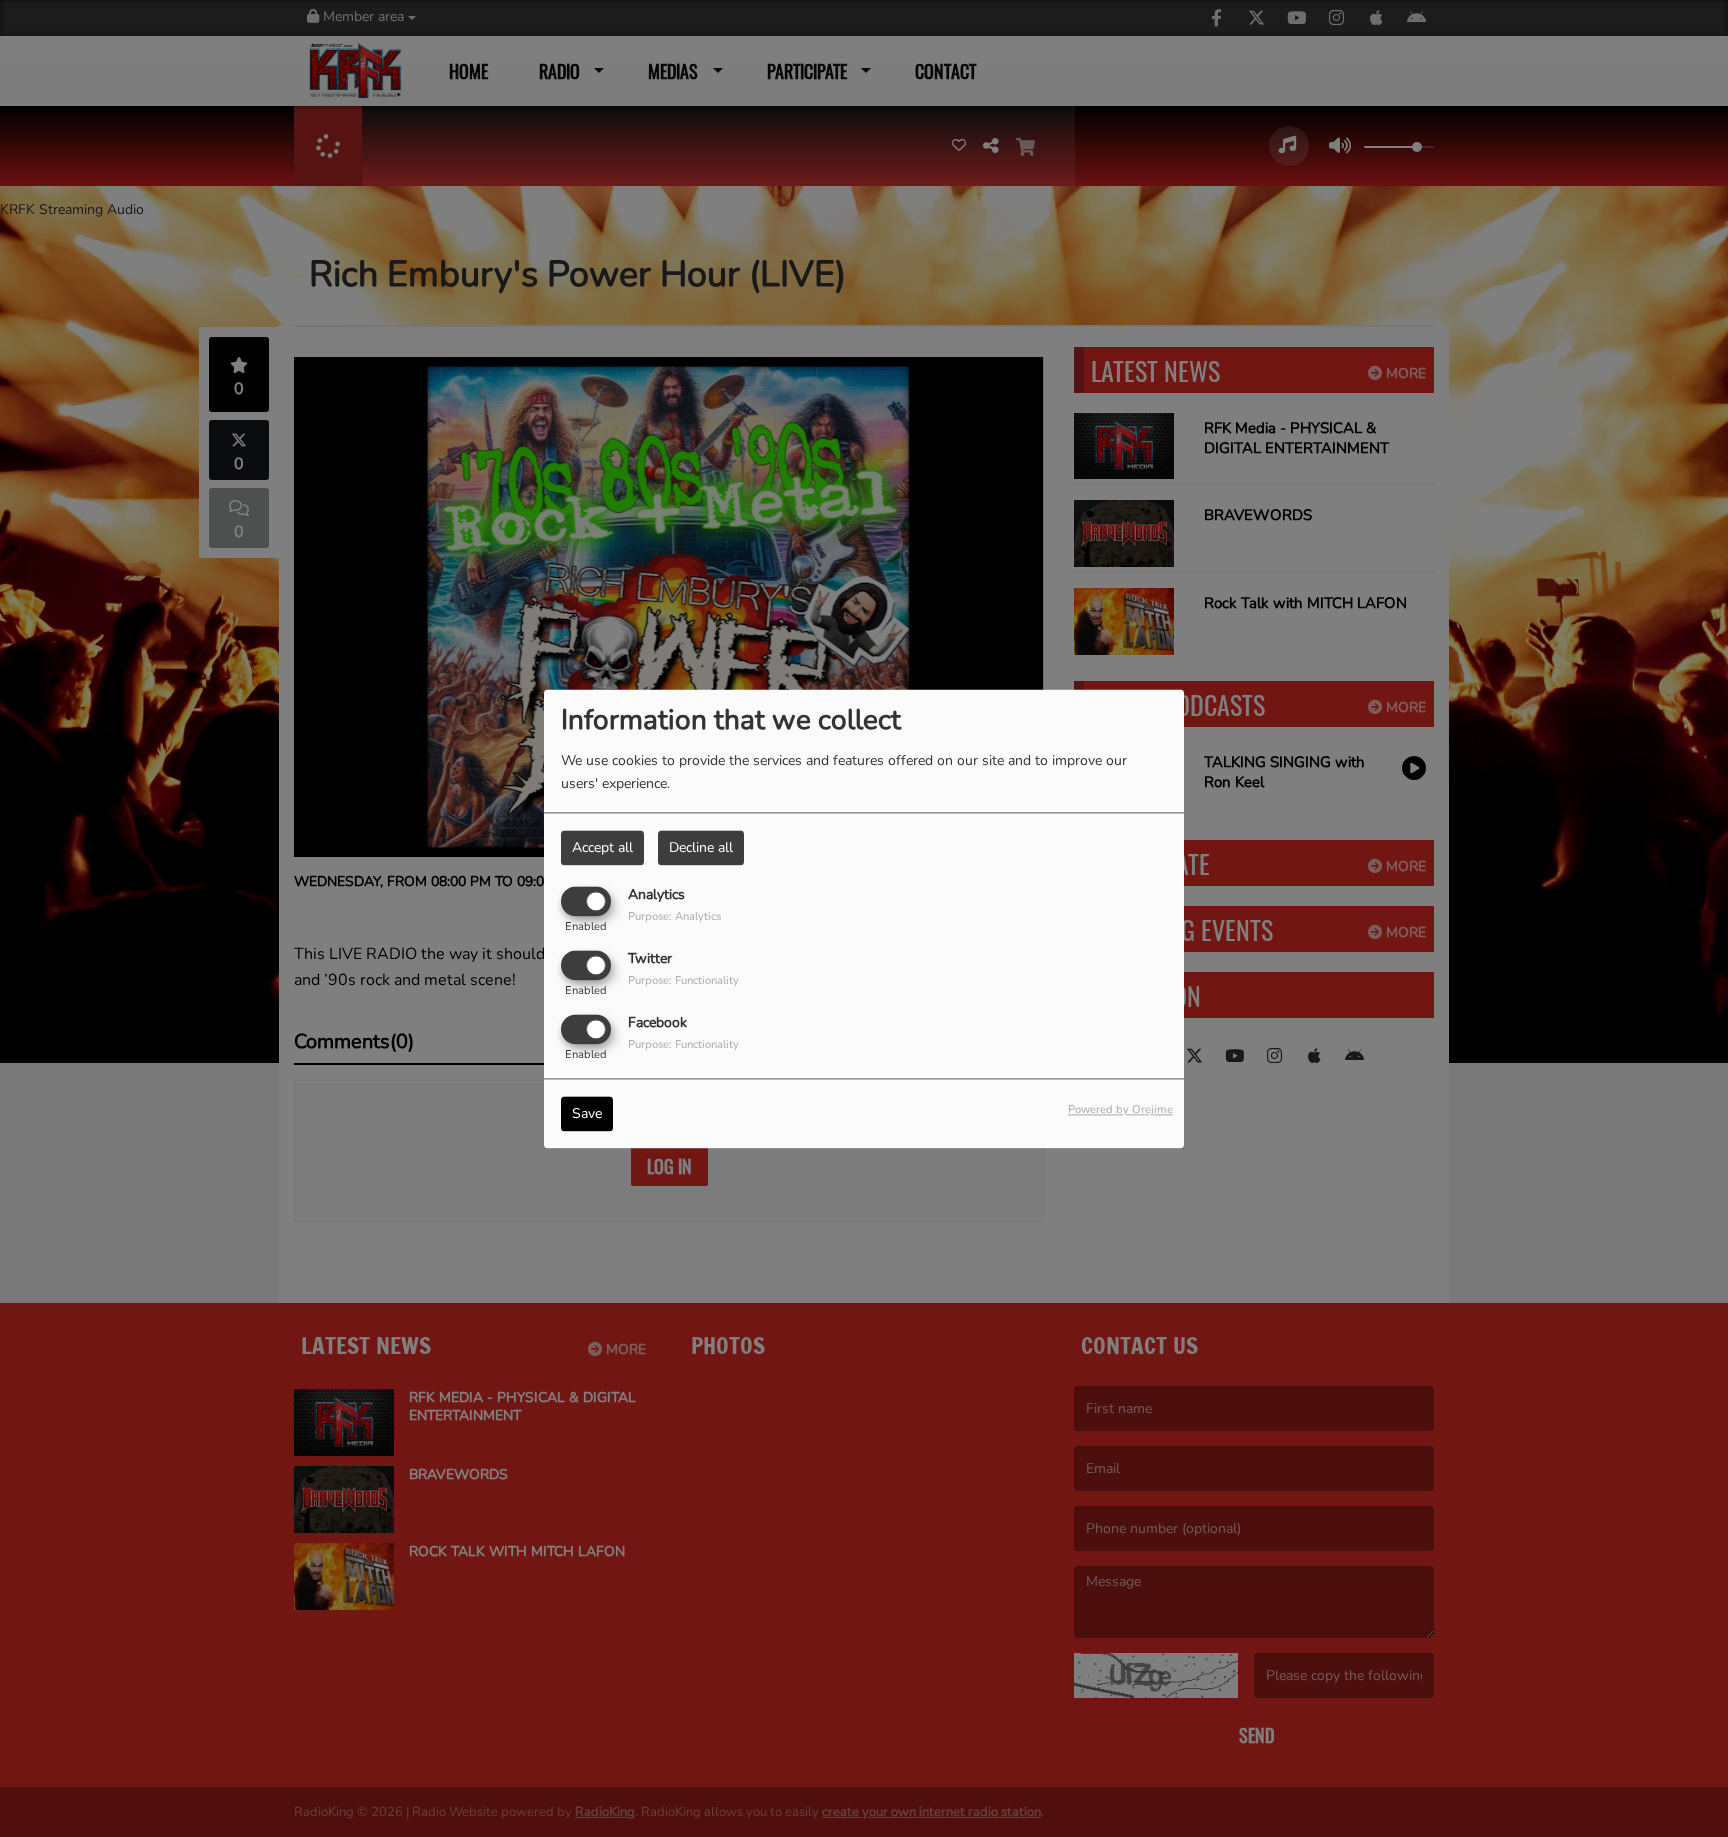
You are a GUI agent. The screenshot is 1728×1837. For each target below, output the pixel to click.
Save (587, 1113)
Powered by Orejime (1120, 1109)
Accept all (602, 847)
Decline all (701, 847)
